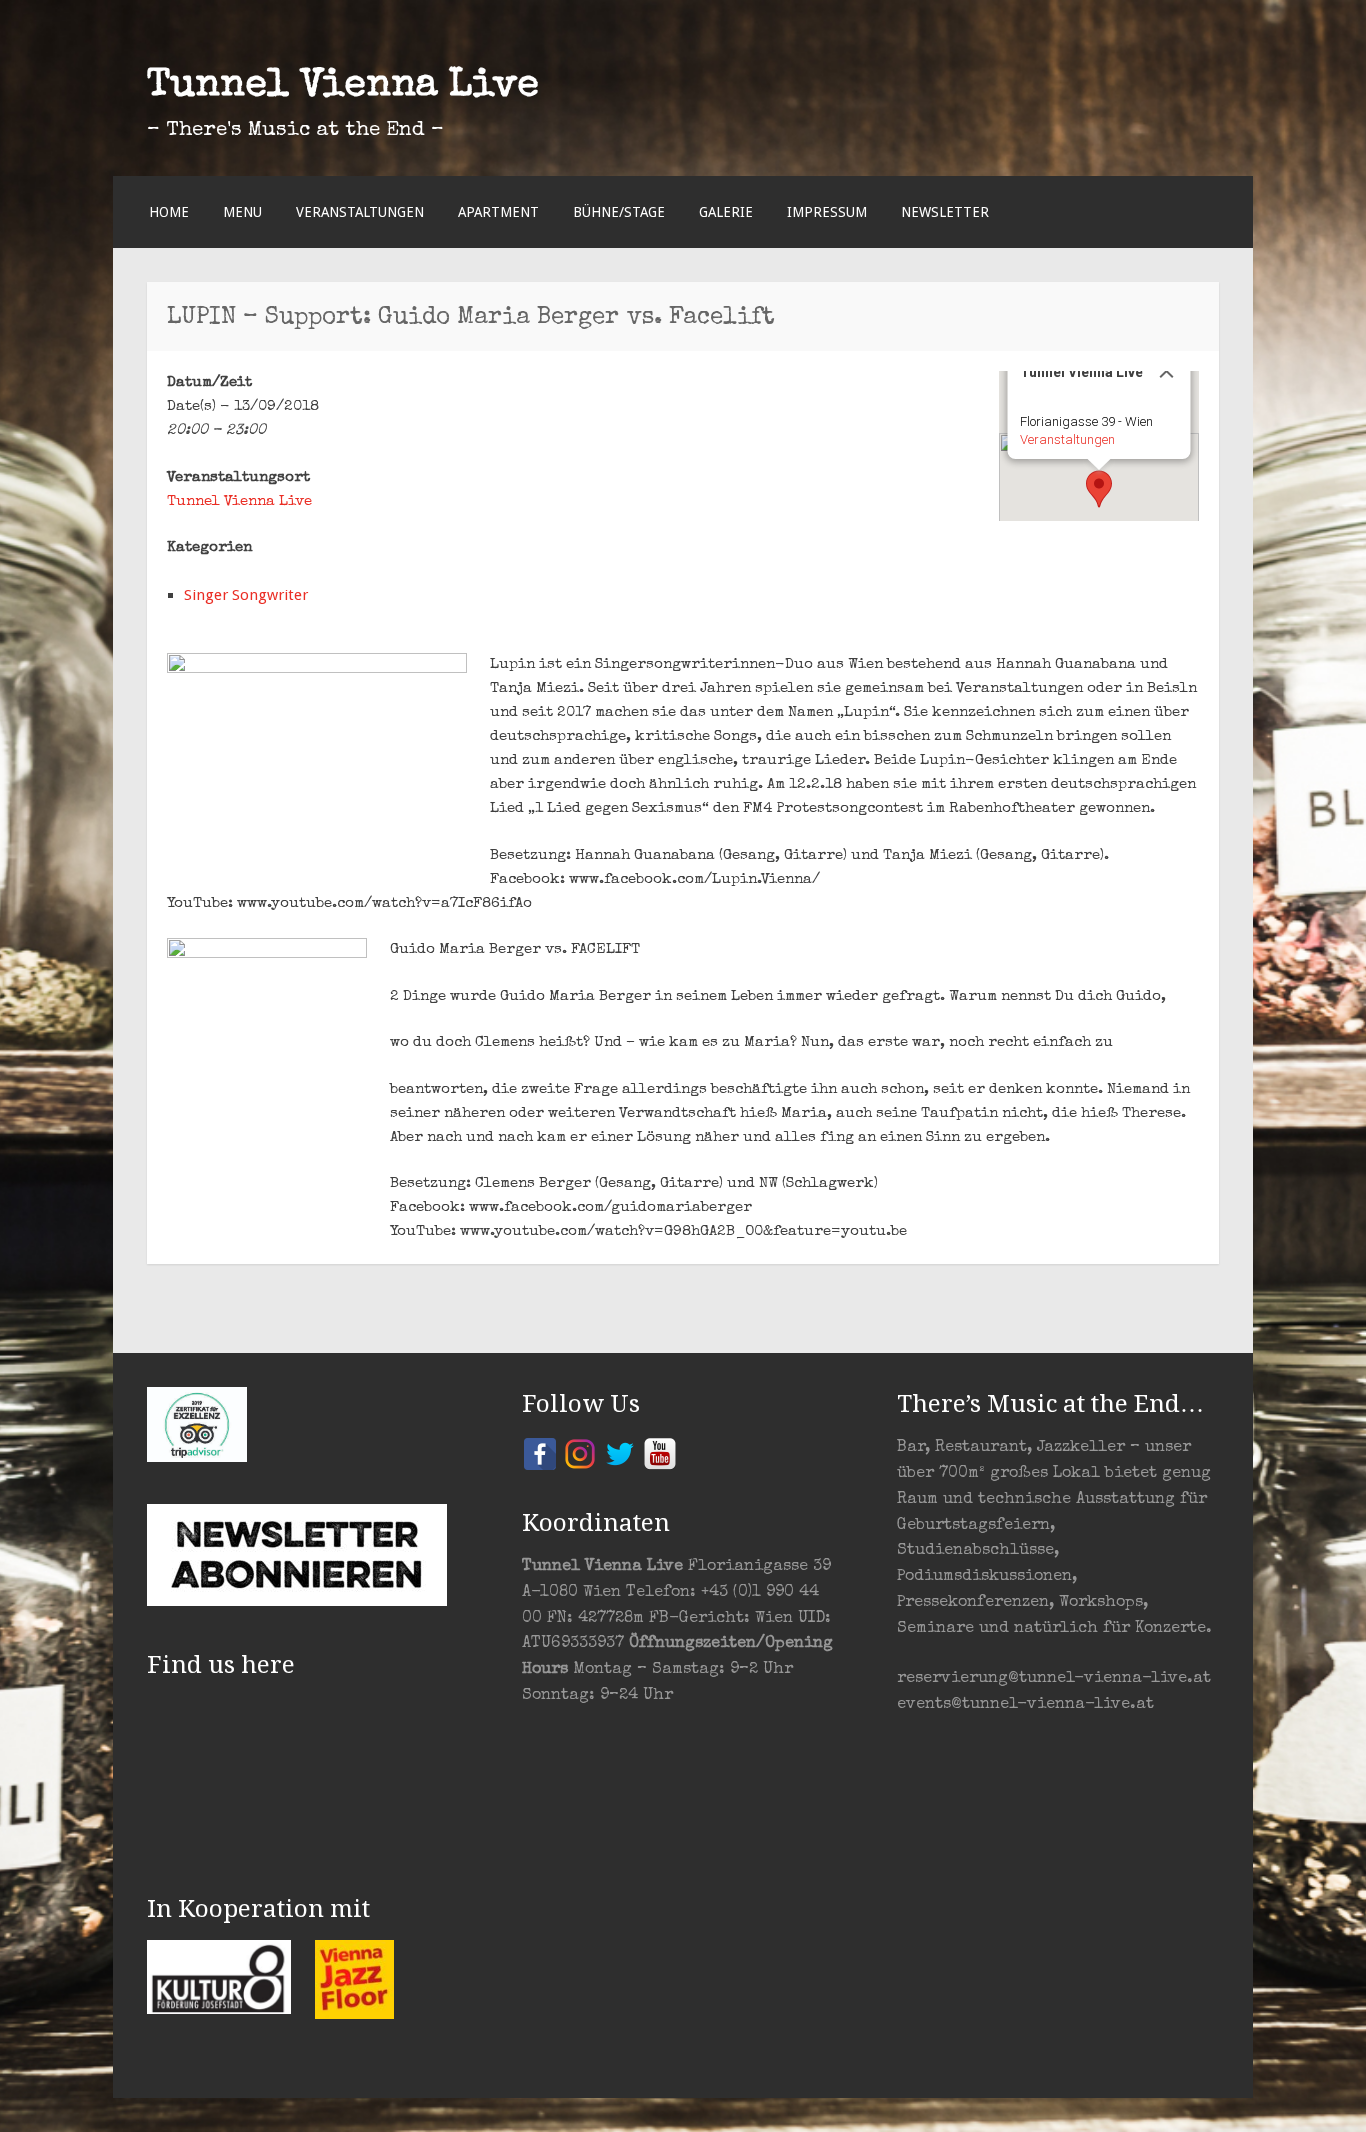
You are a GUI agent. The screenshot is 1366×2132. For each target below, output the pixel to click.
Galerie (726, 212)
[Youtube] (660, 1452)
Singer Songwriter (246, 595)
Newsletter (945, 212)
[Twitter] (620, 1452)
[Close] (1167, 371)
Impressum (827, 212)
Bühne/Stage (619, 212)
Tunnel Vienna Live (343, 87)
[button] (1099, 489)
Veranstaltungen (360, 212)
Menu (242, 212)
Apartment (498, 212)
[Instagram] (580, 1452)
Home (169, 212)
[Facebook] (540, 1452)
